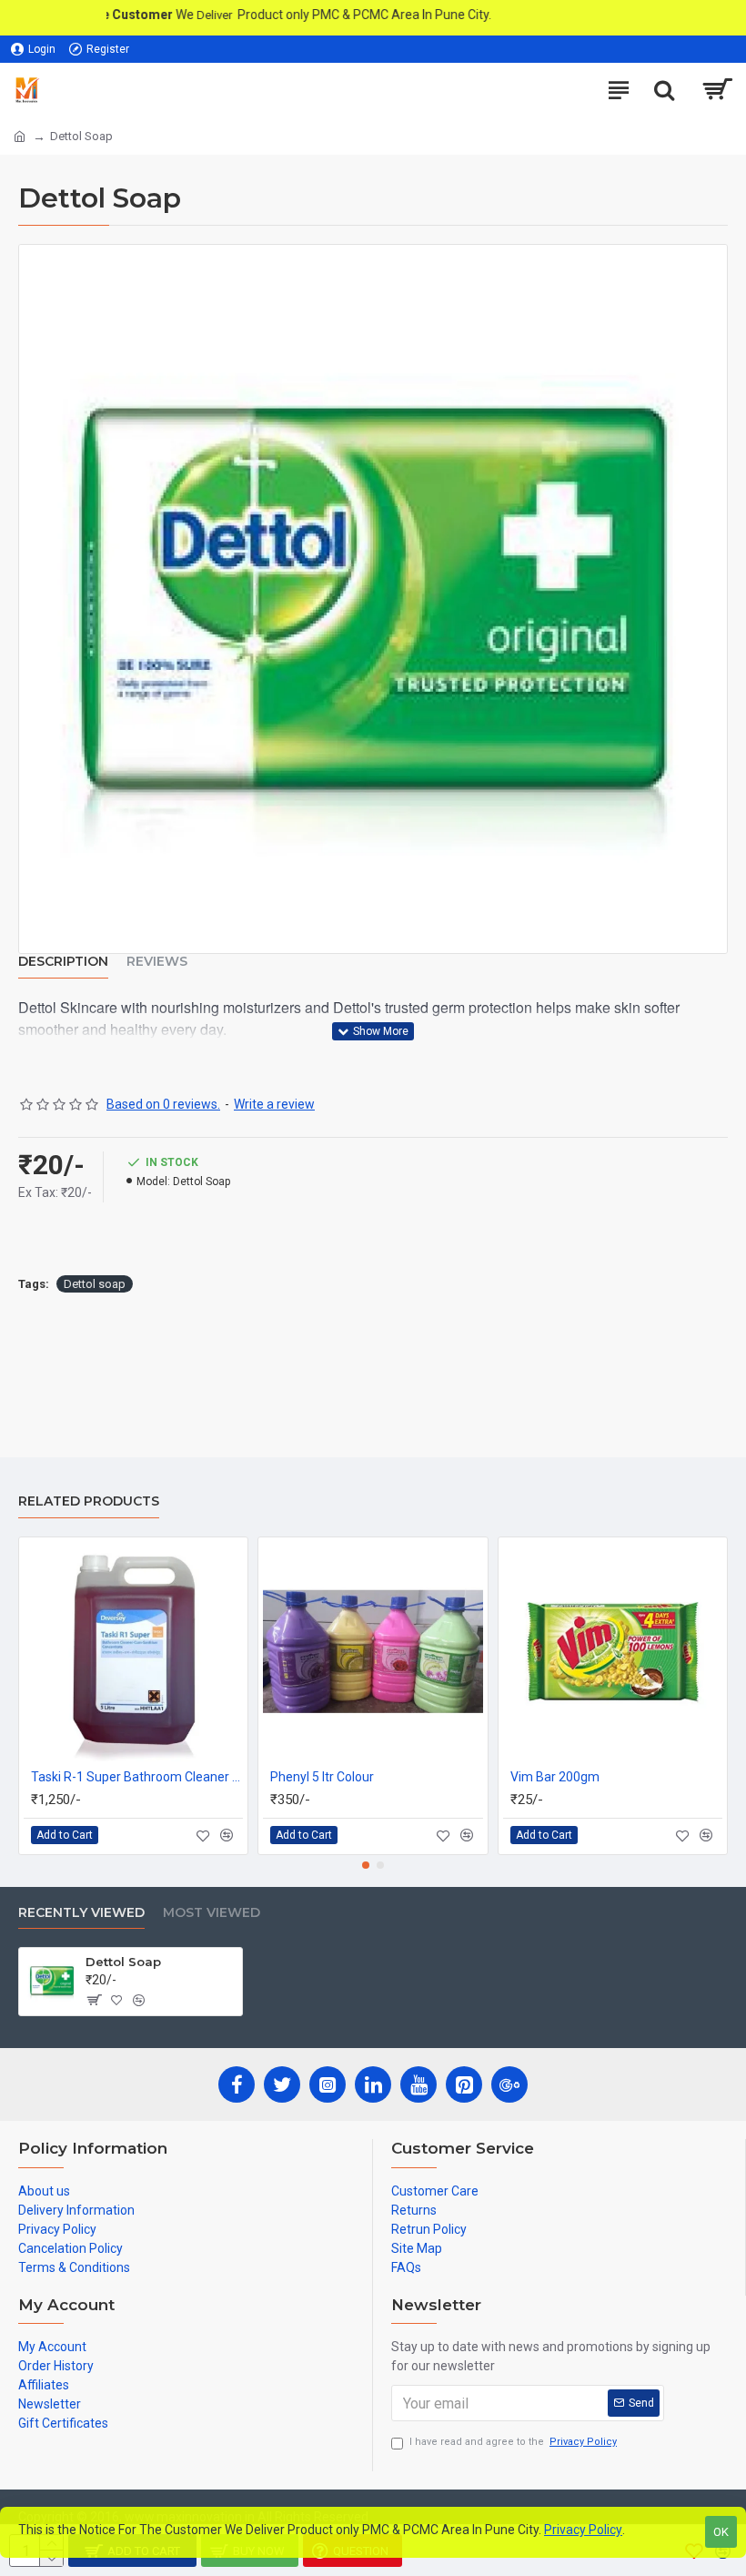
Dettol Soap (123, 1962)
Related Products (89, 1501)
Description (63, 962)
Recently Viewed (81, 1913)
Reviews (157, 962)
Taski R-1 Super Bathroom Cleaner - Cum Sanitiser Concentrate (137, 1777)
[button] (366, 1865)
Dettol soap (95, 1284)
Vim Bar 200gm (555, 1777)
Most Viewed (212, 1913)
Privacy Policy (583, 2530)
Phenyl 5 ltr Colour (322, 1777)
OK (721, 2532)
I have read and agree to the (513, 2442)
